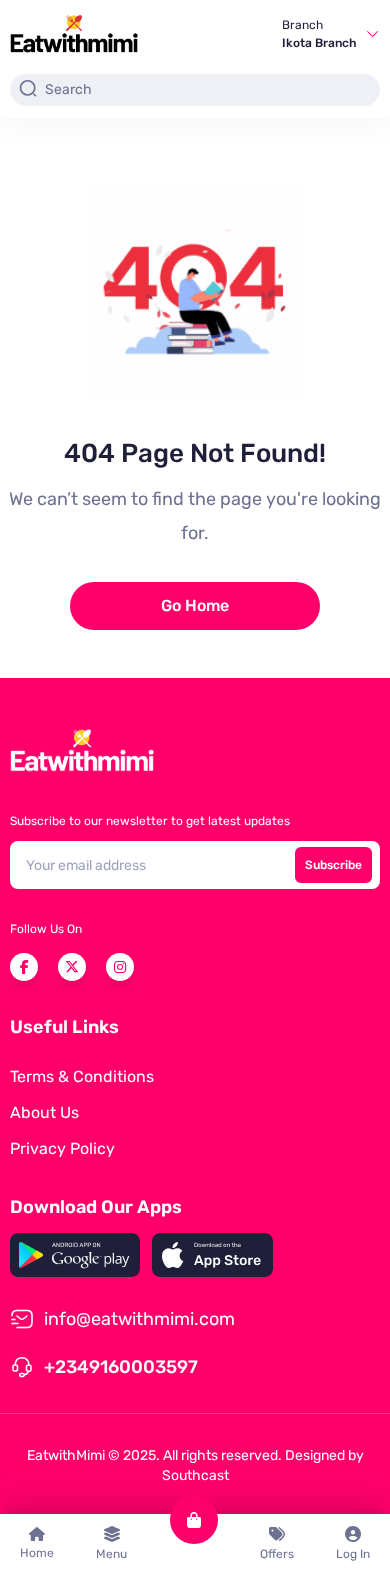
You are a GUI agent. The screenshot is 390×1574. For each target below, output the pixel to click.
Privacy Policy (62, 1148)
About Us (44, 1112)
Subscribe (333, 865)
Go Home (195, 605)
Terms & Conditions (82, 1076)
